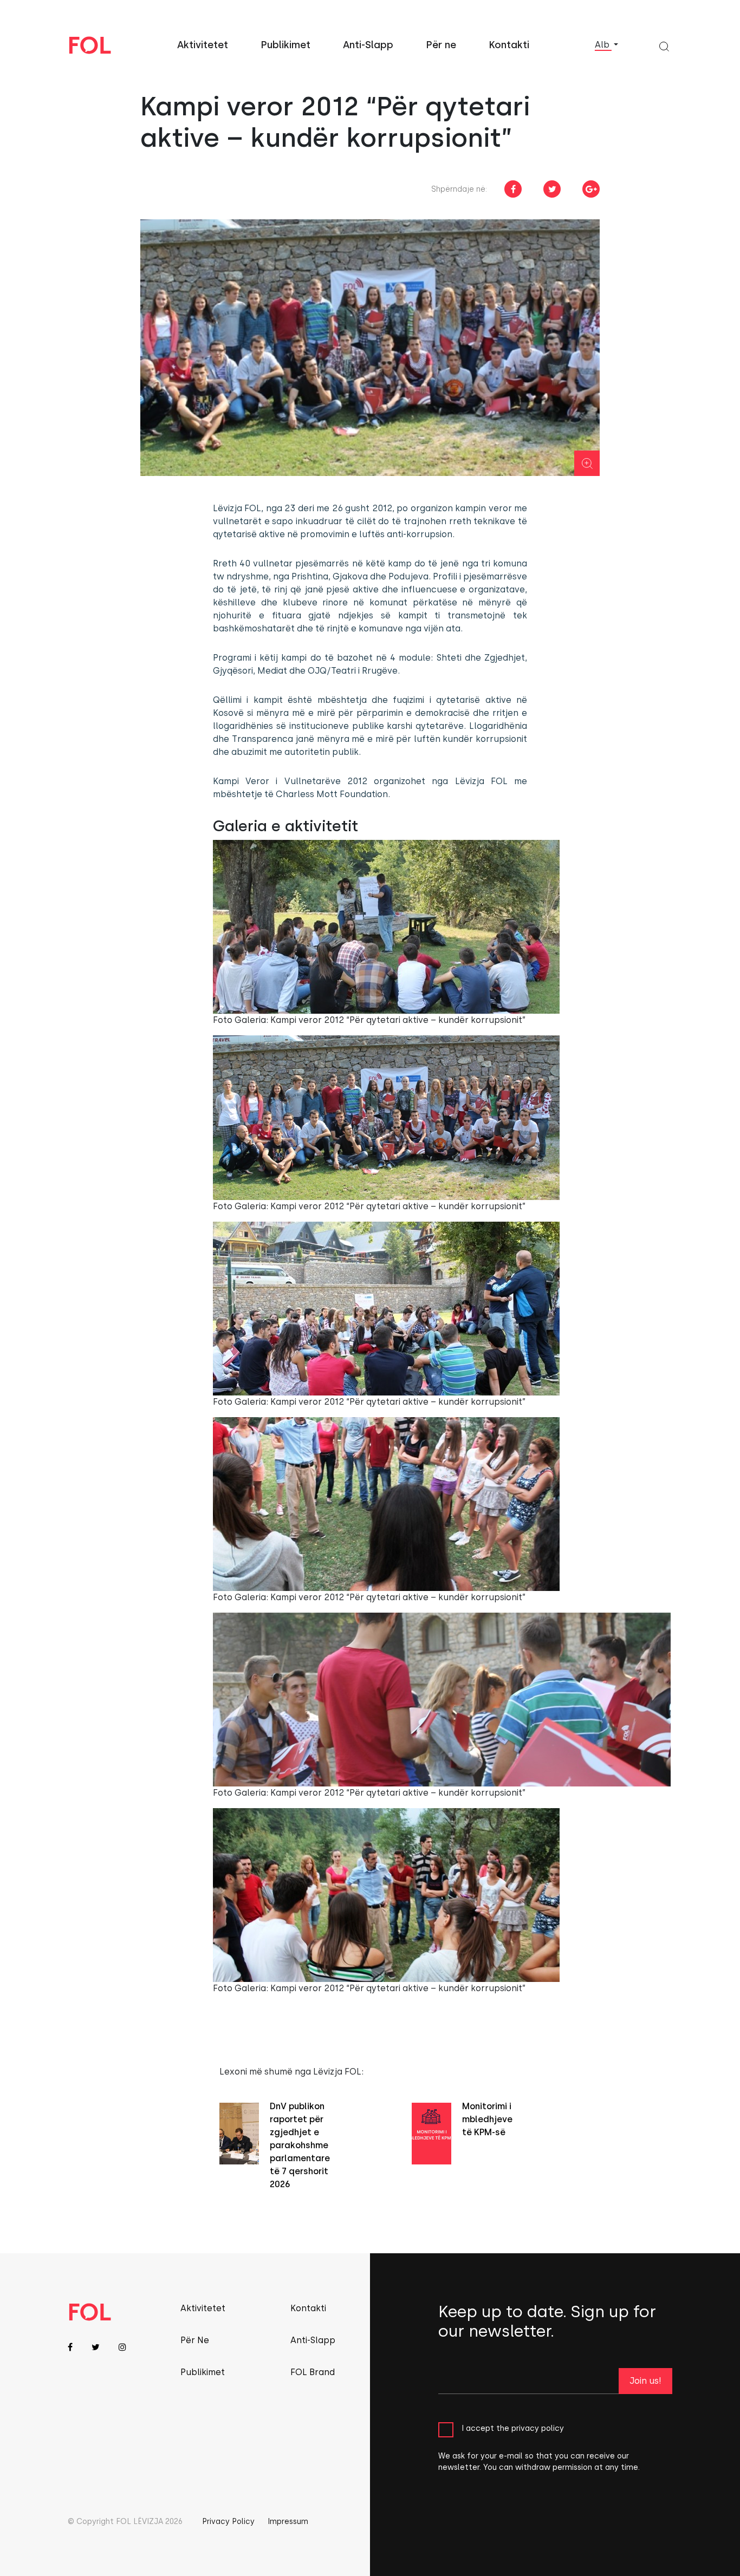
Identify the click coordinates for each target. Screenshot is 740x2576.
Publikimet (285, 45)
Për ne (441, 45)
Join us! (645, 2381)
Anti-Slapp (368, 45)
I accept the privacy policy (513, 2428)
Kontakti (509, 45)
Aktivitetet (203, 45)
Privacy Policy (228, 2522)
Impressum (288, 2522)
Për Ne (195, 2340)
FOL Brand (313, 2372)
